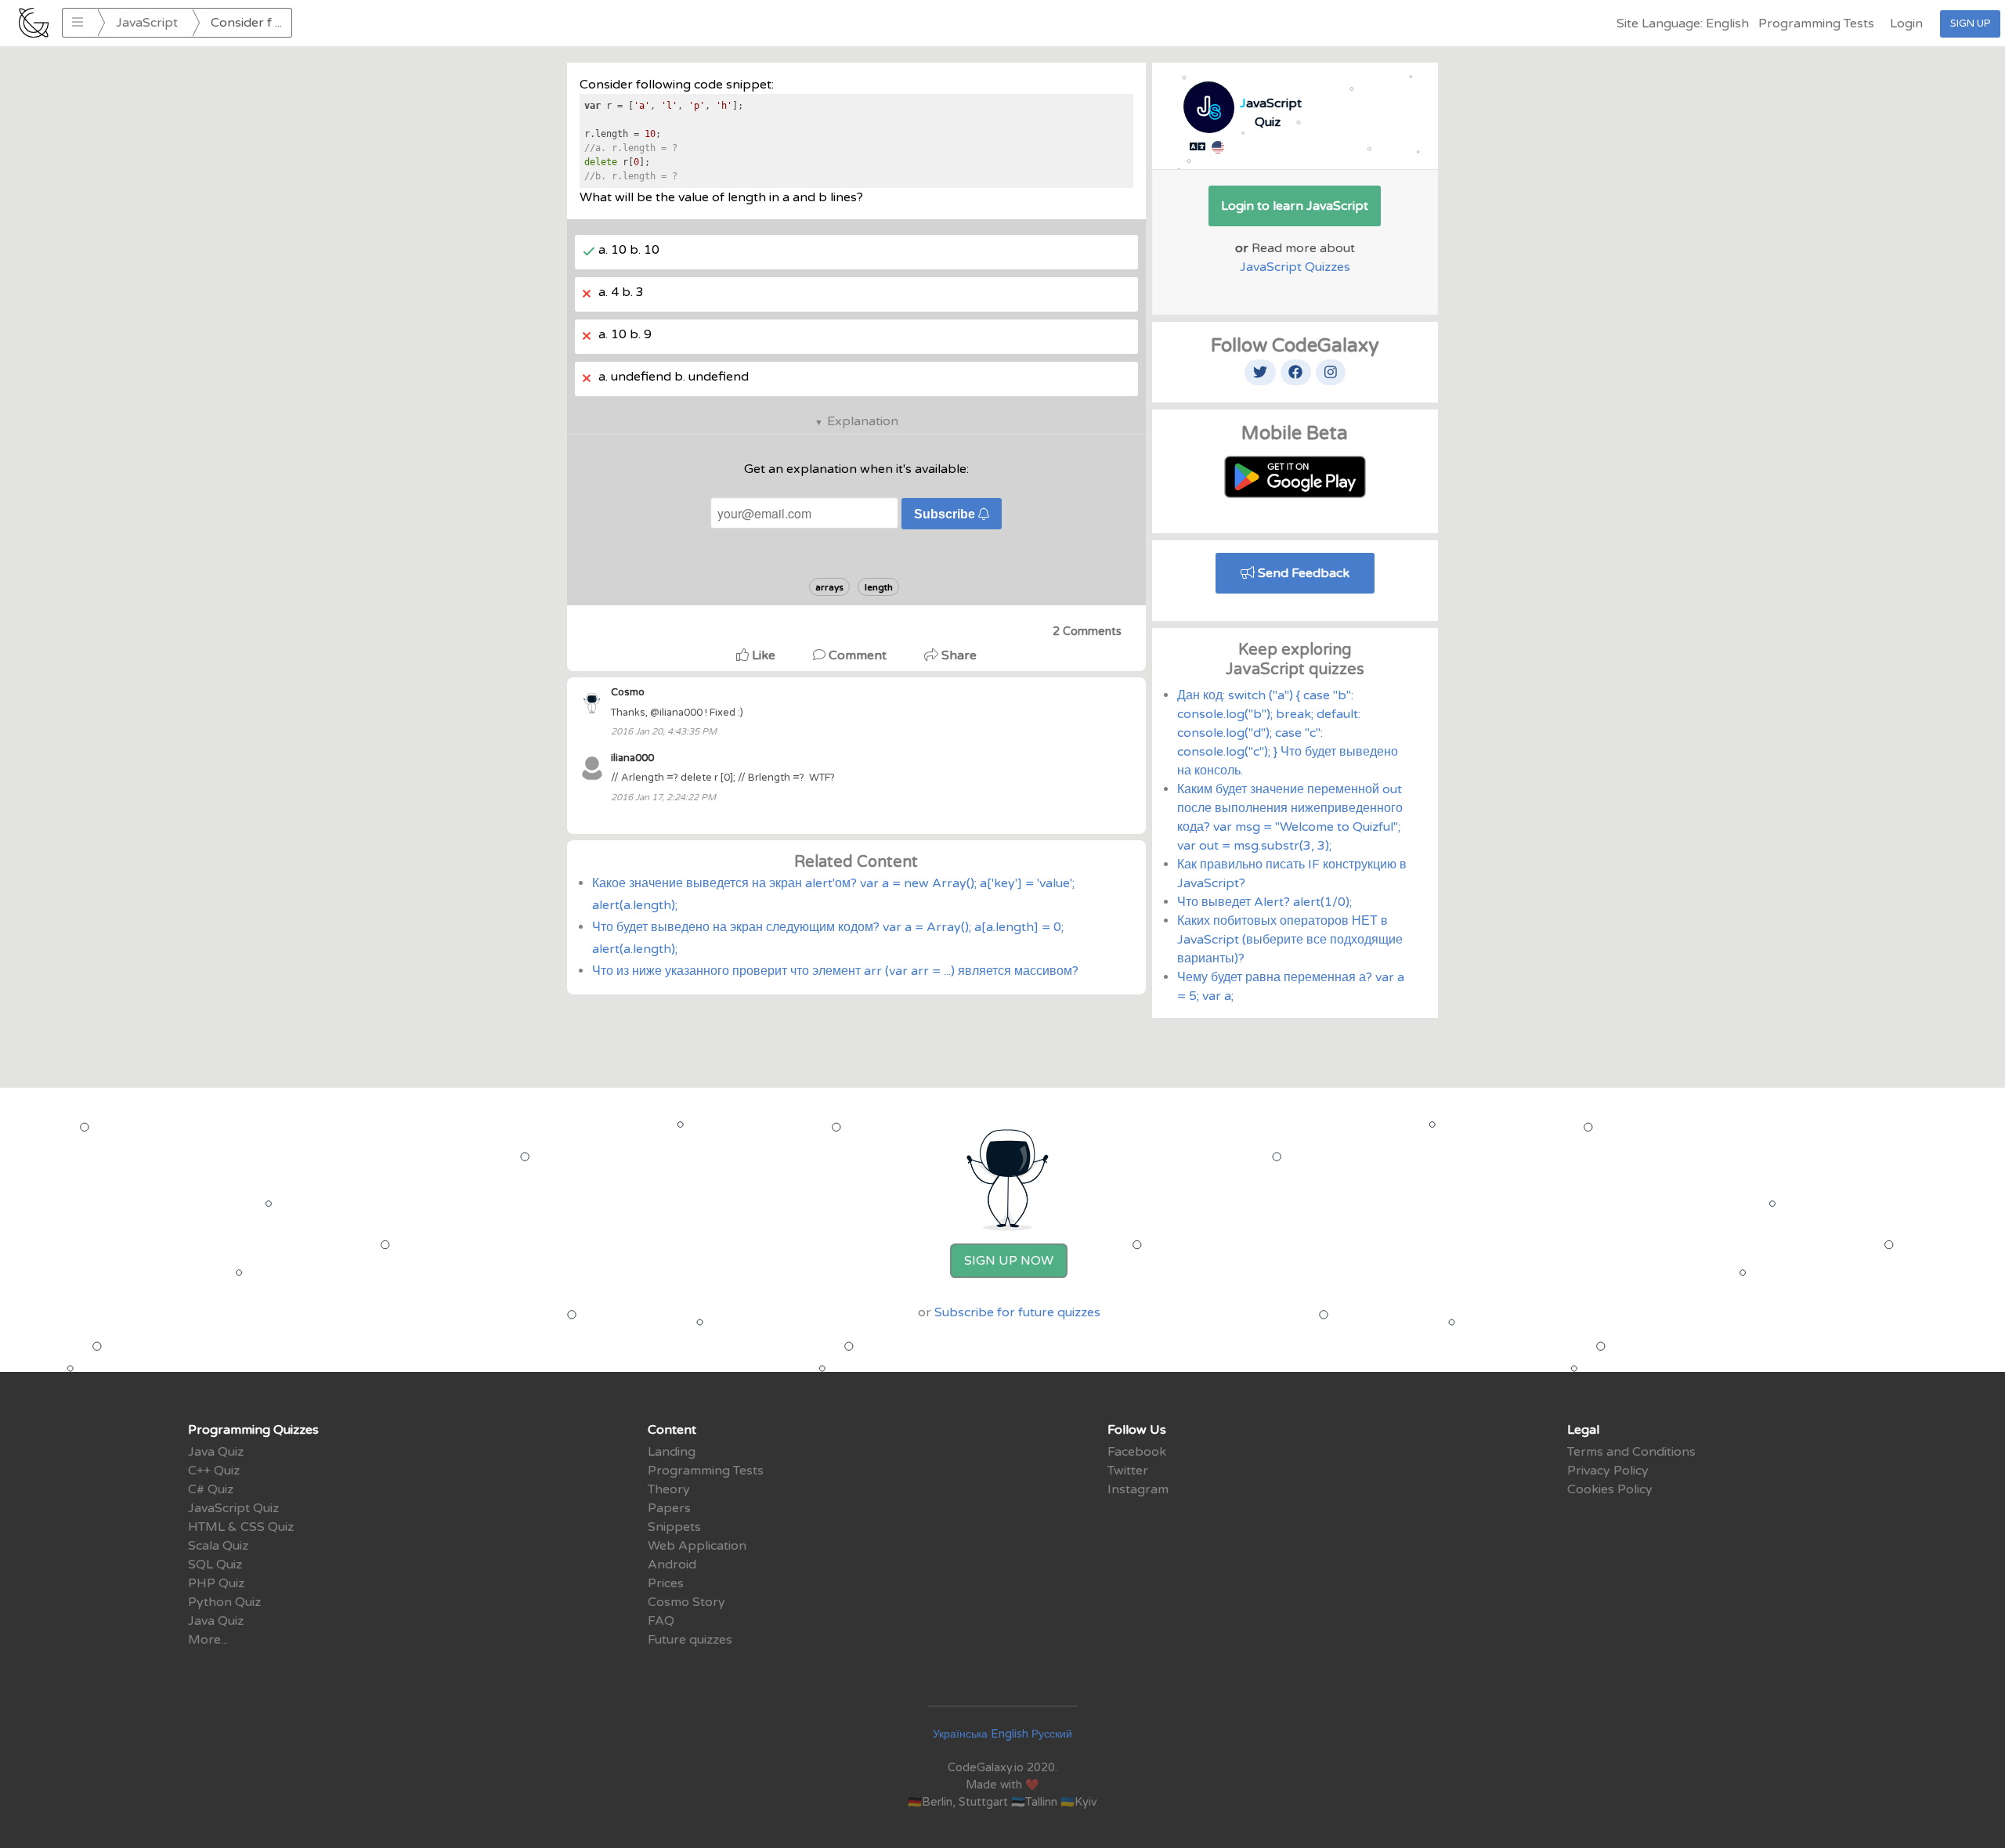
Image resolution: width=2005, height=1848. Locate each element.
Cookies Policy (1610, 1489)
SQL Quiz (215, 1565)
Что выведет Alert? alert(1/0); (1264, 902)
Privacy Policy (1608, 1471)
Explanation (863, 421)
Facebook (1137, 1452)
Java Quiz (216, 1452)
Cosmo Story (686, 1602)
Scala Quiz (218, 1546)
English (1010, 1734)
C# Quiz (211, 1489)
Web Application (697, 1546)
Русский (1052, 1734)
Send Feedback (1302, 573)
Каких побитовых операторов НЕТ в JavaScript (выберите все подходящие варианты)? (1290, 940)
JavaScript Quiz (233, 1508)
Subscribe (946, 514)
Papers (669, 1508)
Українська (960, 1734)
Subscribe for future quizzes (1017, 1312)
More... (208, 1640)
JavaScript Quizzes (1295, 267)
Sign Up (1970, 23)
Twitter (1128, 1471)
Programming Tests (1816, 23)
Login (1906, 23)
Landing (672, 1452)
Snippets (674, 1527)
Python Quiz (224, 1602)
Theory (669, 1489)
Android (672, 1565)
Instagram (1138, 1489)
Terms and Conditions (1631, 1452)
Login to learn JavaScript (1295, 206)
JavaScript (147, 23)
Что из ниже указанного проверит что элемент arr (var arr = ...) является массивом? (835, 971)
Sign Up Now (1009, 1261)
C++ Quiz (214, 1471)
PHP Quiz (216, 1583)
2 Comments (1087, 632)
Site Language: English (1683, 23)
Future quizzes (690, 1640)
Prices (666, 1583)
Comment (858, 655)
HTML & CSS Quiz (241, 1527)
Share (957, 655)
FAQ (661, 1621)
